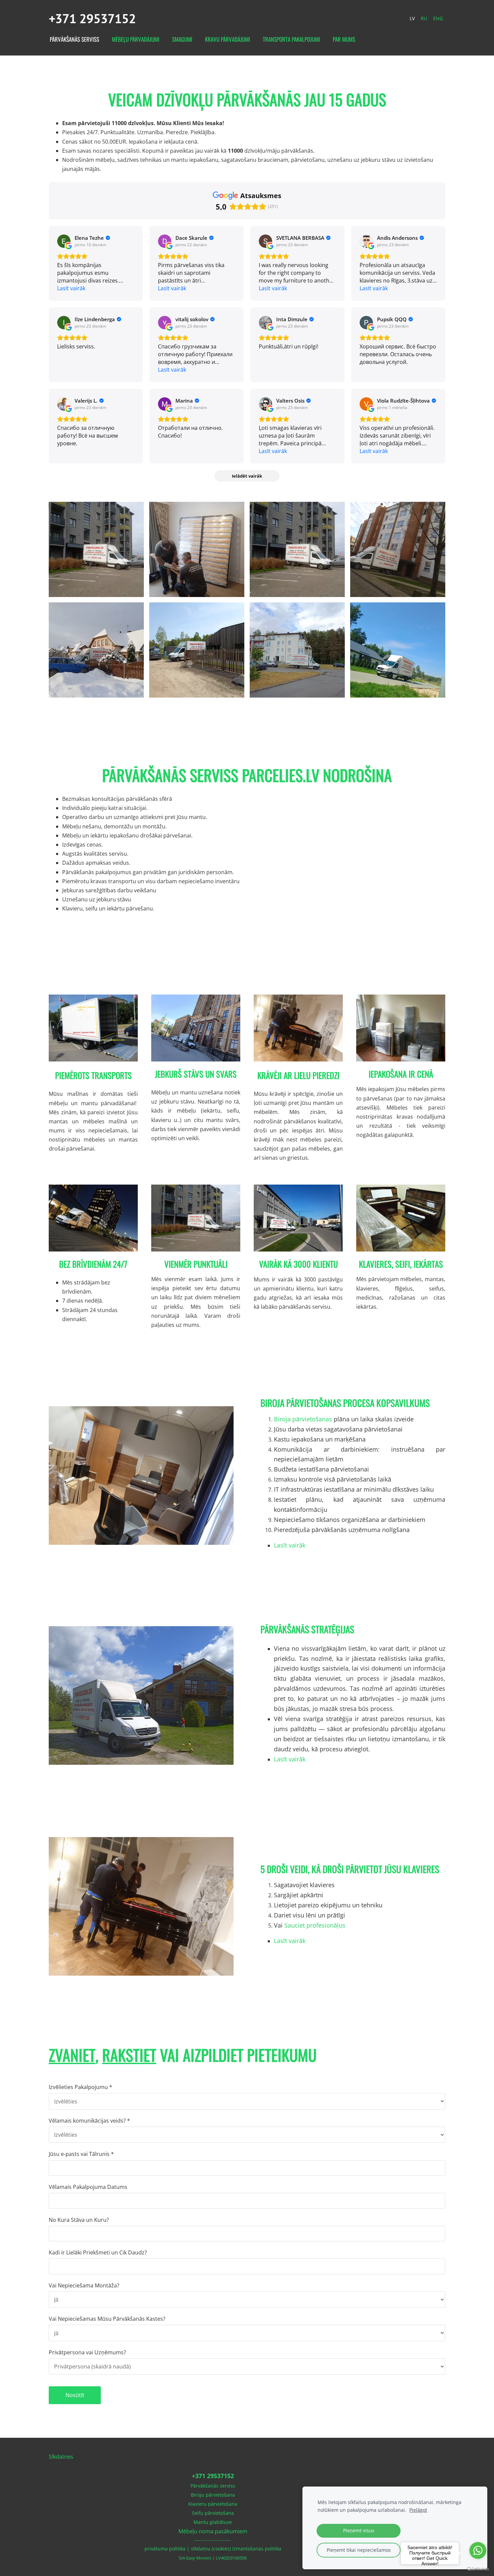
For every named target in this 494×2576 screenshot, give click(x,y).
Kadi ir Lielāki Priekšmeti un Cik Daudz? (98, 2252)
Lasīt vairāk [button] (71, 288)
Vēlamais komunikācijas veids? (89, 2121)
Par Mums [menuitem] (344, 39)
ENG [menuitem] (438, 18)
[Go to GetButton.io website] (478, 2569)
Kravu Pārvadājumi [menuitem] (228, 39)
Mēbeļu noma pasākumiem (213, 2531)
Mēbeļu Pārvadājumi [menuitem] (136, 39)
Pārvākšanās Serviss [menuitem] (74, 39)
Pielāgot (418, 2510)
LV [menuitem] (412, 18)
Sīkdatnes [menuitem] (61, 2457)
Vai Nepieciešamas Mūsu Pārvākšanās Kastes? (107, 2319)
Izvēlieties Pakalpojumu (80, 2087)
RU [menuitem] (424, 18)
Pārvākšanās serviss (213, 2486)
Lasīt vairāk (290, 1545)
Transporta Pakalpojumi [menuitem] (291, 39)
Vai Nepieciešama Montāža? (84, 2285)
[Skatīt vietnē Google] (64, 241)
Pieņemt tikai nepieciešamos (359, 2550)
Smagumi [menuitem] (182, 39)
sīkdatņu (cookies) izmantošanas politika (236, 2549)
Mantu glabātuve (213, 2522)
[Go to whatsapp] (478, 2550)
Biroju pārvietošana (213, 2495)
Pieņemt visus (359, 2530)
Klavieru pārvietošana (213, 2504)
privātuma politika (165, 2549)
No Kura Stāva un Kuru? (79, 2220)
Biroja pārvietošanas (303, 1419)
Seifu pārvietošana (213, 2513)
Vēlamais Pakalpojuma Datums (88, 2187)
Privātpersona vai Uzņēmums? (87, 2352)
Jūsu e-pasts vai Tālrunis (81, 2154)
